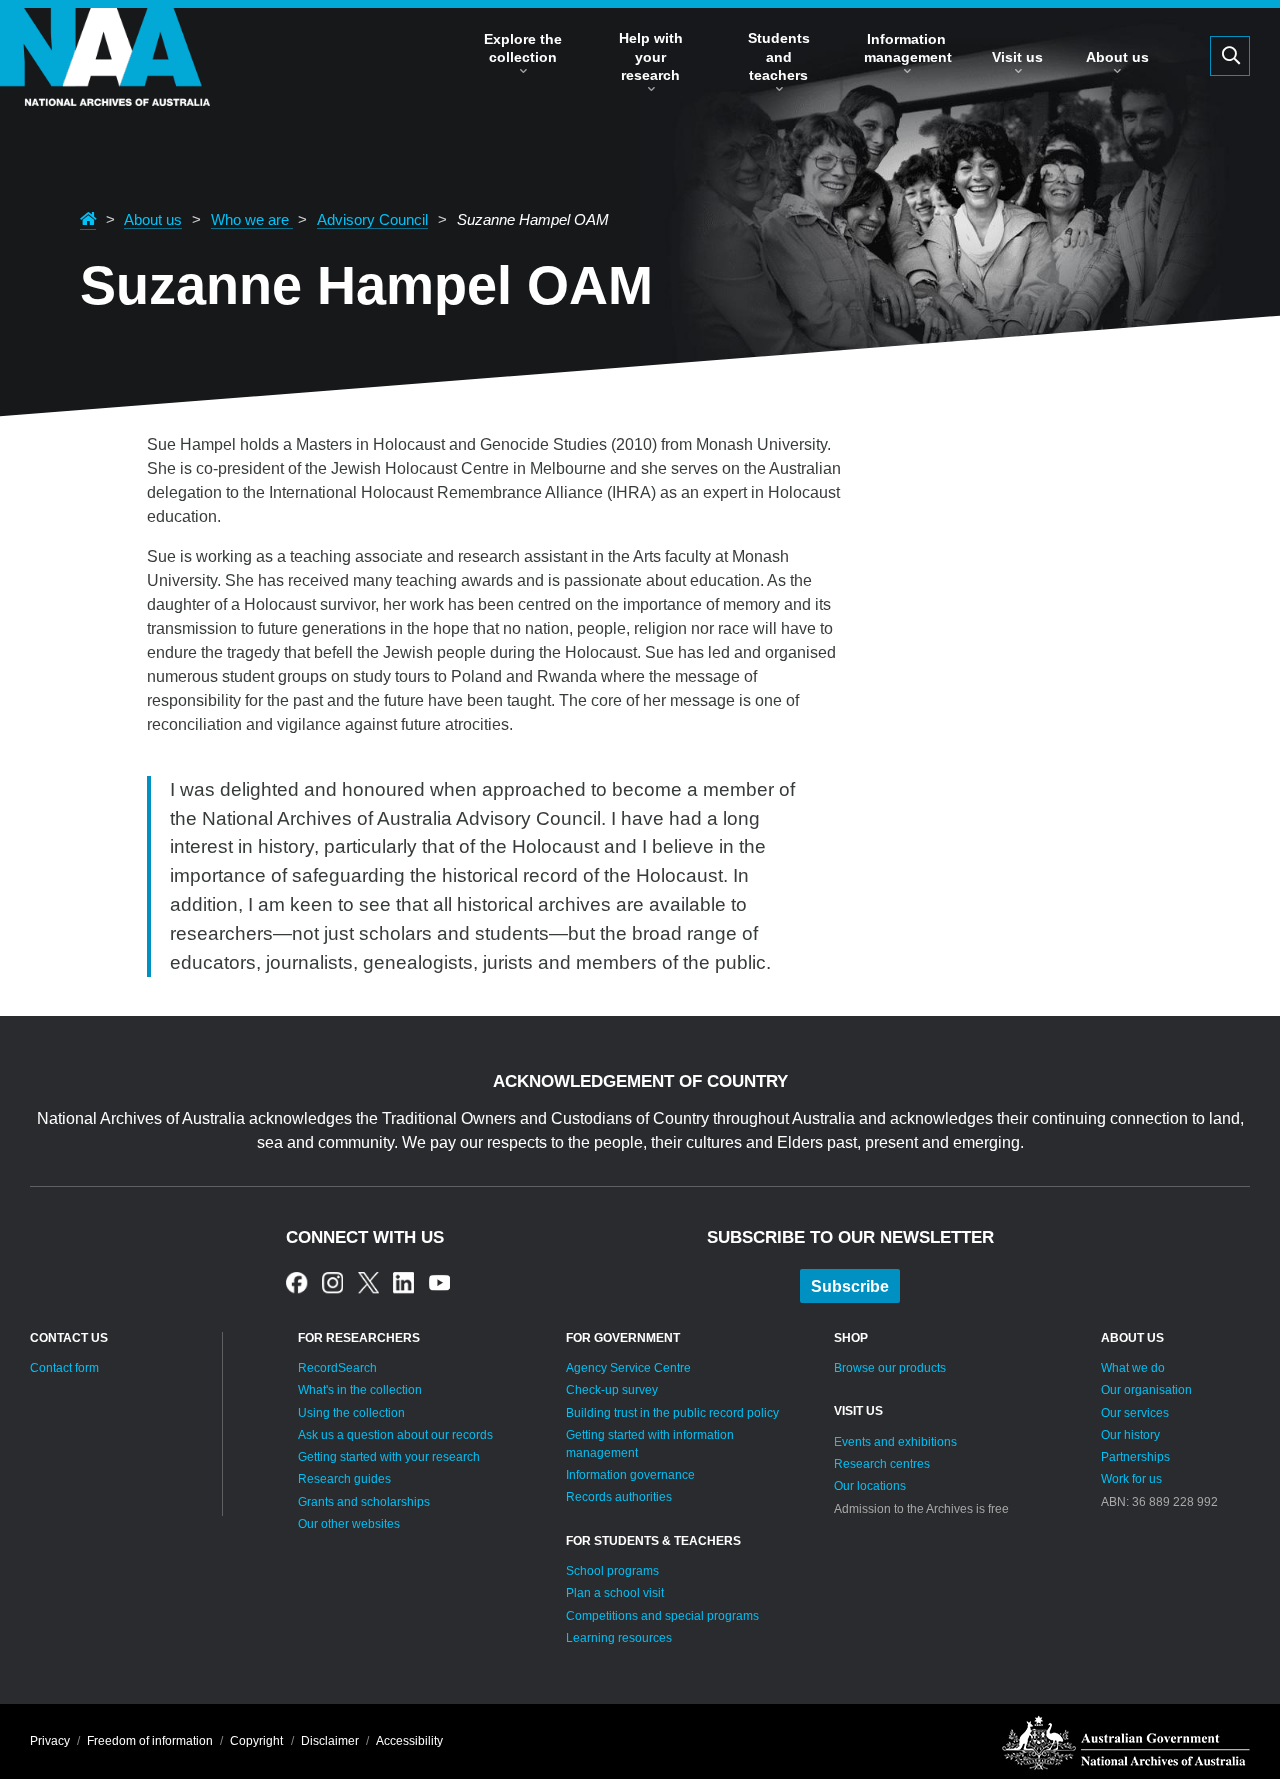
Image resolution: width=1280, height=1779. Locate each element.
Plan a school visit (615, 1593)
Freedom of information (150, 1741)
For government (623, 1338)
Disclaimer (330, 1741)
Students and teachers (779, 56)
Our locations (870, 1486)
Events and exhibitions (895, 1442)
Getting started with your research (389, 1457)
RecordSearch (337, 1368)
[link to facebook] (296, 1282)
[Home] (105, 87)
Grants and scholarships (364, 1502)
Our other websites (349, 1524)
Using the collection (351, 1413)
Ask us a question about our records (395, 1435)
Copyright (256, 1741)
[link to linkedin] (403, 1282)
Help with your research (651, 56)
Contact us (69, 1338)
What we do (1133, 1368)
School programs (612, 1571)
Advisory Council (372, 220)
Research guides (344, 1479)
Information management (908, 48)
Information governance (630, 1475)
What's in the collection (360, 1390)
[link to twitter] (368, 1282)
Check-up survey (612, 1390)
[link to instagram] (332, 1282)
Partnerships (1135, 1457)
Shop (851, 1338)
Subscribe (850, 1286)
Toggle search (1230, 56)
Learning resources (619, 1638)
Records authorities (619, 1497)
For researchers (359, 1338)
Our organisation (1146, 1390)
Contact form (64, 1368)
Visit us (1017, 57)
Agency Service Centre (628, 1368)
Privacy (50, 1741)
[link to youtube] (439, 1282)
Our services (1135, 1413)
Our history (1130, 1435)
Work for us (1131, 1479)
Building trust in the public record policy (672, 1413)
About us (1117, 57)
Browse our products (890, 1368)
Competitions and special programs (662, 1616)
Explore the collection (523, 48)
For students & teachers (653, 1541)
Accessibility (409, 1741)
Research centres (882, 1464)
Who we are (252, 220)
